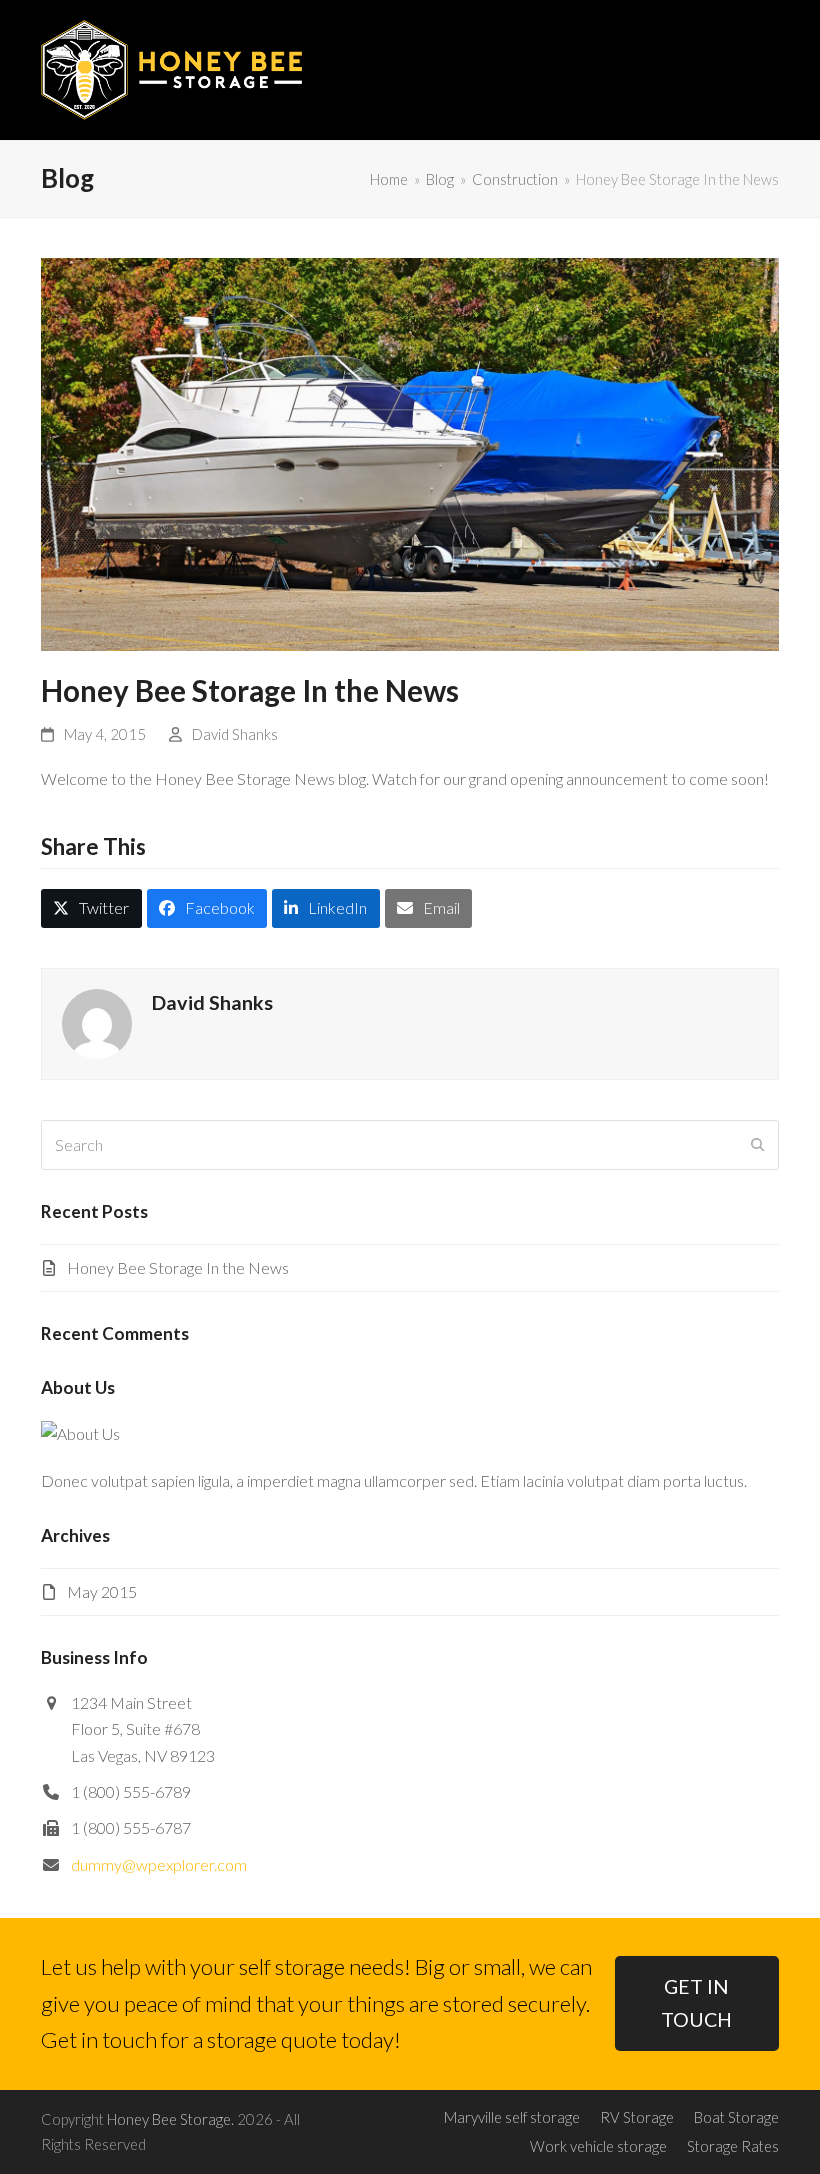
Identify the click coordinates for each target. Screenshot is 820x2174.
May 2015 (102, 1591)
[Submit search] (758, 1145)
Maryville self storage (512, 2117)
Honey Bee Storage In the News (178, 1267)
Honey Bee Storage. (170, 2119)
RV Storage (637, 2117)
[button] (768, 69)
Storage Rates (733, 2146)
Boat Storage (736, 2117)
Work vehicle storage (598, 2146)
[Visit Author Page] (97, 1021)
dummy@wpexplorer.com (159, 1864)
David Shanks (235, 734)
